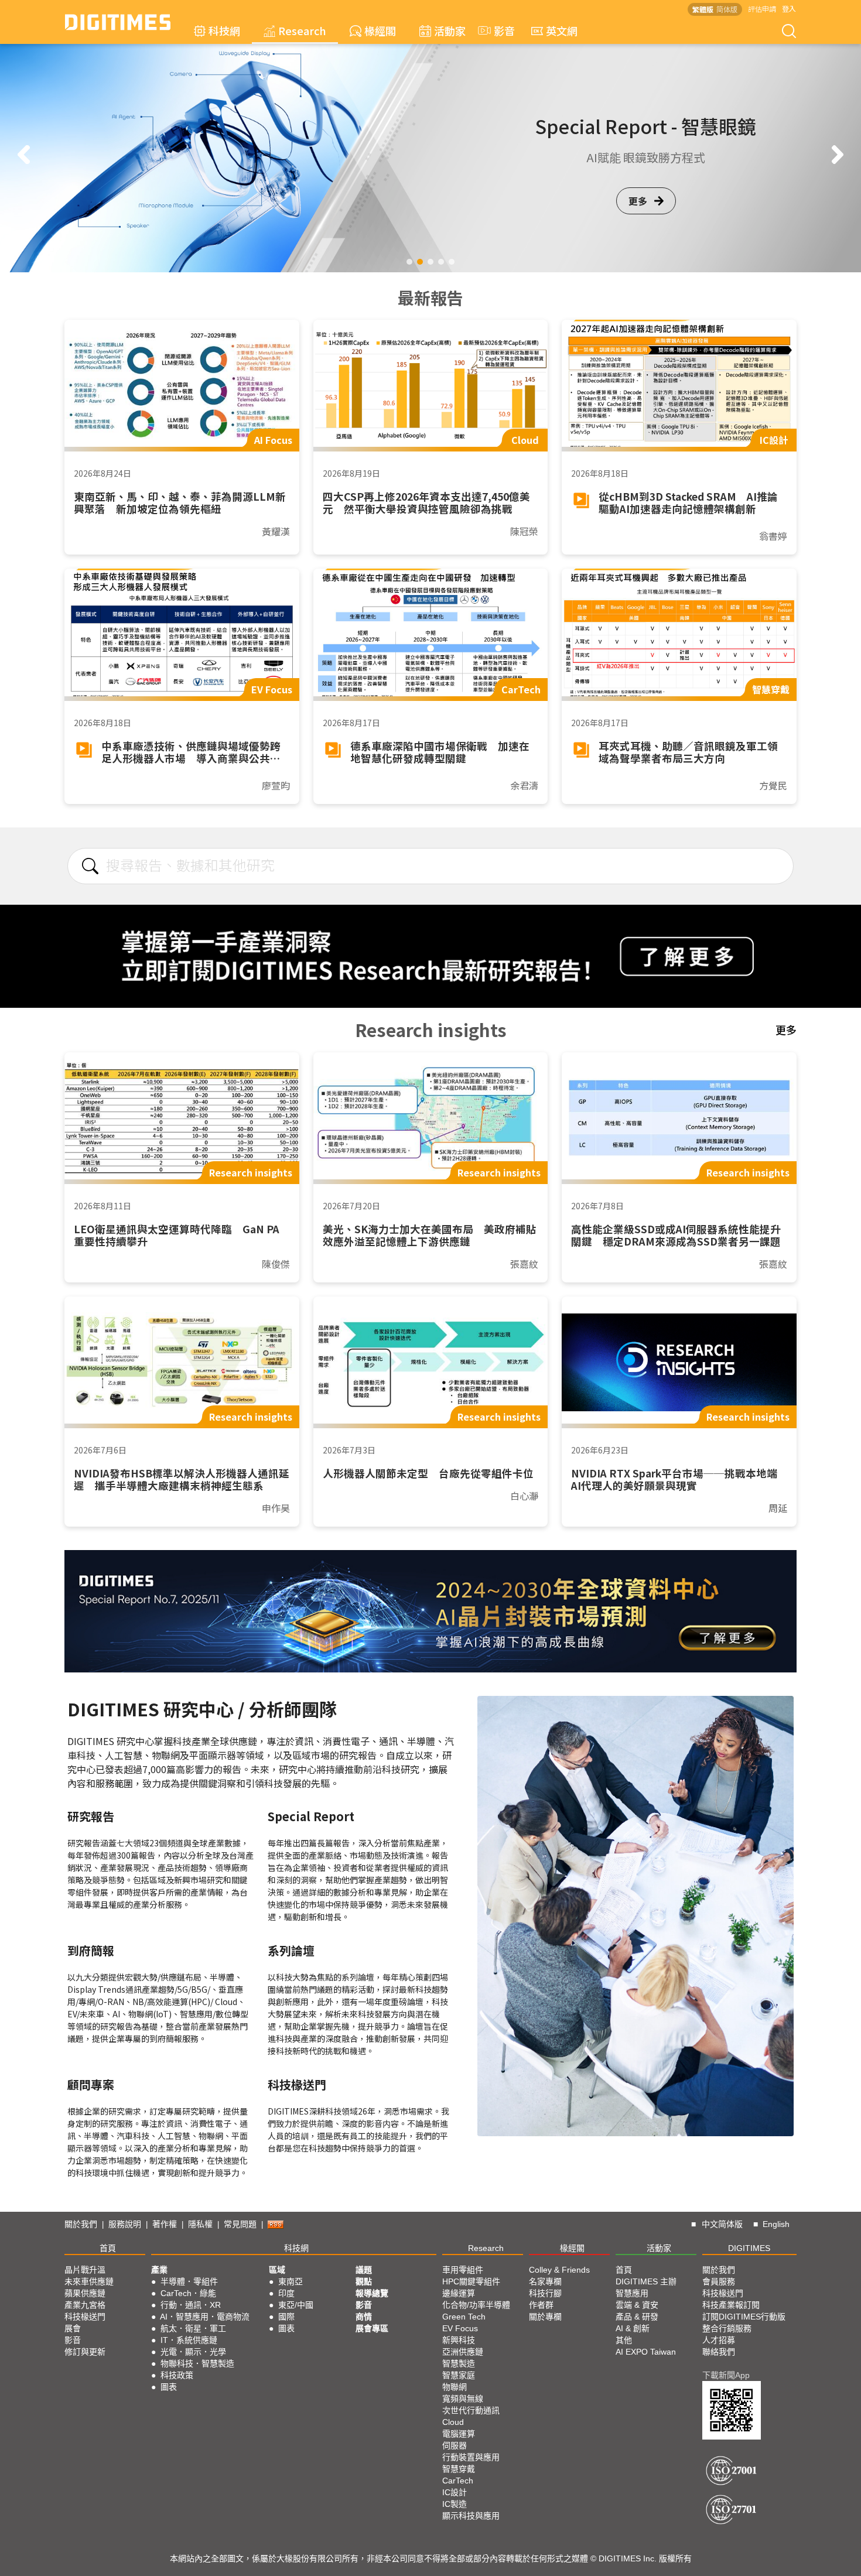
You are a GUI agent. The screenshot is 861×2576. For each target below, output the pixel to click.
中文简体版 (722, 2224)
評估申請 (762, 8)
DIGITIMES (749, 2248)
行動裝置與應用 (471, 2457)
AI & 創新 (633, 2328)
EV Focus (460, 2328)
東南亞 (291, 2281)
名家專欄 (545, 2281)
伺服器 (455, 2445)
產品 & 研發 (637, 2317)
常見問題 (240, 2224)
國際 (286, 2317)
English (776, 2224)
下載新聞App (726, 2375)
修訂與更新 (85, 2352)
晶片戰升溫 (85, 2270)
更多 (638, 201)
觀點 (364, 2281)
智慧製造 (459, 2363)
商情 (364, 2317)
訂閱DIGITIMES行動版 (744, 2317)
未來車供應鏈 (89, 2281)
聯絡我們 (719, 2352)
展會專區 (372, 2328)
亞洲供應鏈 (463, 2352)
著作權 (165, 2224)
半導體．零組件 (189, 2281)
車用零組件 (463, 2270)
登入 (789, 8)
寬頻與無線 (463, 2399)
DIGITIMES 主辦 (646, 2281)
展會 (73, 2328)
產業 (159, 2270)
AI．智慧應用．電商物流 (205, 2317)
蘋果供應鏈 (85, 2293)
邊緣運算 (459, 2293)
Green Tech (464, 2317)
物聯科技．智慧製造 (197, 2363)
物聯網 (455, 2387)
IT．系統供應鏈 (189, 2340)
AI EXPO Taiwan (646, 2352)
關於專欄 (545, 2317)
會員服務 (719, 2281)
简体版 (727, 9)
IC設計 (455, 2492)
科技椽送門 (85, 2317)
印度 (286, 2293)
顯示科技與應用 (471, 2516)
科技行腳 (545, 2293)
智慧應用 (632, 2293)
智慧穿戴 (459, 2469)
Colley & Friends (559, 2270)
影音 (499, 30)
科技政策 (177, 2375)
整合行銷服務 (727, 2328)
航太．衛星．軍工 (193, 2328)
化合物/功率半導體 (476, 2305)
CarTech (458, 2481)
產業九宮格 (85, 2305)
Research (302, 30)
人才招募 (719, 2340)
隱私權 (200, 2224)
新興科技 (459, 2340)
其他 (624, 2340)
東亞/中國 (296, 2305)
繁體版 (703, 9)
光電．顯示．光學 (193, 2352)
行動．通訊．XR (191, 2305)
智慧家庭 (459, 2375)
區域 (277, 2270)
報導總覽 (372, 2293)
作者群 (541, 2305)
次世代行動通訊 (471, 2410)
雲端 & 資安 (637, 2305)
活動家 (450, 30)
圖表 (169, 2387)
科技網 (224, 30)
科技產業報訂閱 (731, 2305)
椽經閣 (380, 30)
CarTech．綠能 (188, 2293)
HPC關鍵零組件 (471, 2281)
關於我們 (81, 2224)
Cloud (453, 2422)
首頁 (108, 2248)
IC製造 (455, 2504)
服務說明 (125, 2224)
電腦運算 (459, 2434)
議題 (364, 2270)
